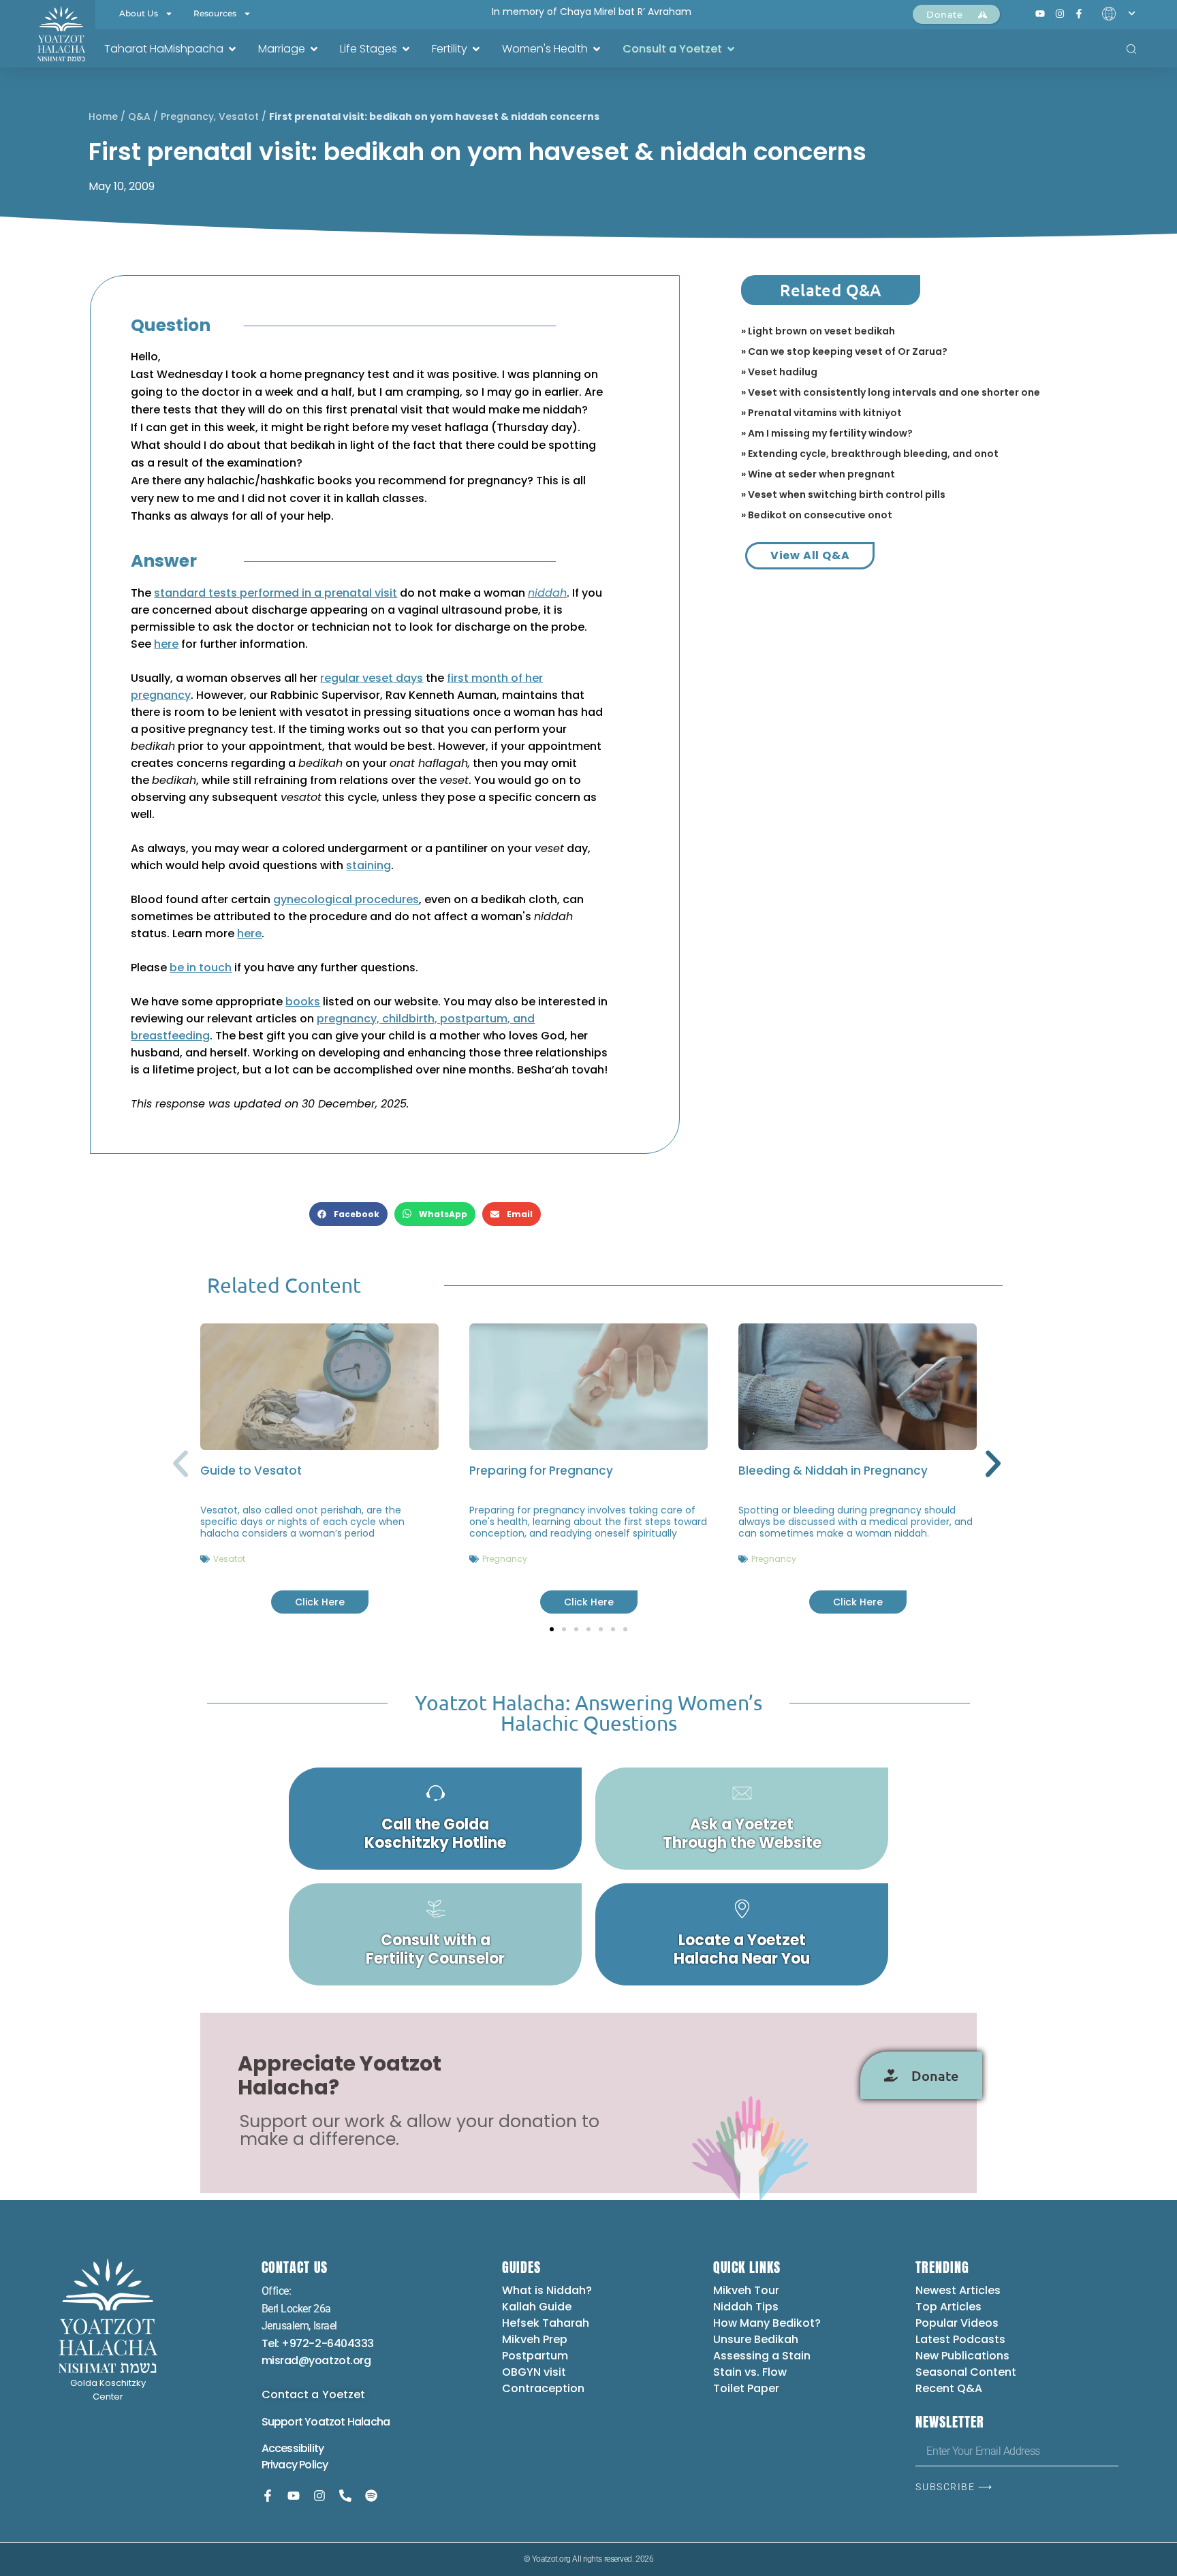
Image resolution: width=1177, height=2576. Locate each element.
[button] (348, 1214)
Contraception (543, 2388)
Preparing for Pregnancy (541, 1471)
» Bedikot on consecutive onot (817, 515)
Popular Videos (957, 2323)
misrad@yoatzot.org (316, 2360)
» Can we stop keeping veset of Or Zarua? (844, 351)
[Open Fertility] (476, 49)
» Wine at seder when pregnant (818, 474)
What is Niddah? (547, 2290)
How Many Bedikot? (767, 2323)
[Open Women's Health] (597, 49)
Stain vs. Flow (751, 2372)
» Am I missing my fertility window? (827, 433)
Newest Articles (958, 2290)
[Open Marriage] (314, 49)
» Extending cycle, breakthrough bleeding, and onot (870, 454)
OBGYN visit (534, 2372)
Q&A (139, 116)
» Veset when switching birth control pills (843, 494)
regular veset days (372, 678)
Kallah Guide (537, 2307)
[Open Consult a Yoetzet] (731, 49)
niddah (547, 593)
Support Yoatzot (304, 2422)
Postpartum (535, 2356)
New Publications (962, 2356)
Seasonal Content (966, 2372)
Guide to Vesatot (251, 1471)
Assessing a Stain (762, 2356)
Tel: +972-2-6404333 (318, 2343)
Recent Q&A (949, 2388)
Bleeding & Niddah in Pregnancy (833, 1471)
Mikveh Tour (746, 2290)
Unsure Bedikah (756, 2339)
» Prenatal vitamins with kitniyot (821, 413)
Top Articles (948, 2307)
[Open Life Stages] (406, 49)
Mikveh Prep (535, 2339)
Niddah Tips (746, 2307)
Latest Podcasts (960, 2339)
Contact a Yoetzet (314, 2394)
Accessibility (293, 2448)
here (166, 644)
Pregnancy (187, 116)
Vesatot (239, 116)
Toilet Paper (746, 2388)
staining (368, 865)
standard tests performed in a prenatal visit (276, 593)
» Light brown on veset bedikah (818, 331)
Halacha (368, 2422)
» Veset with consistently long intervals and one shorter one (891, 392)
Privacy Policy (295, 2465)
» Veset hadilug (779, 372)
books (303, 1002)
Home (103, 116)
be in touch (201, 968)
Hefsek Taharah (546, 2323)
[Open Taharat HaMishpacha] (232, 49)
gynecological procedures (346, 899)
